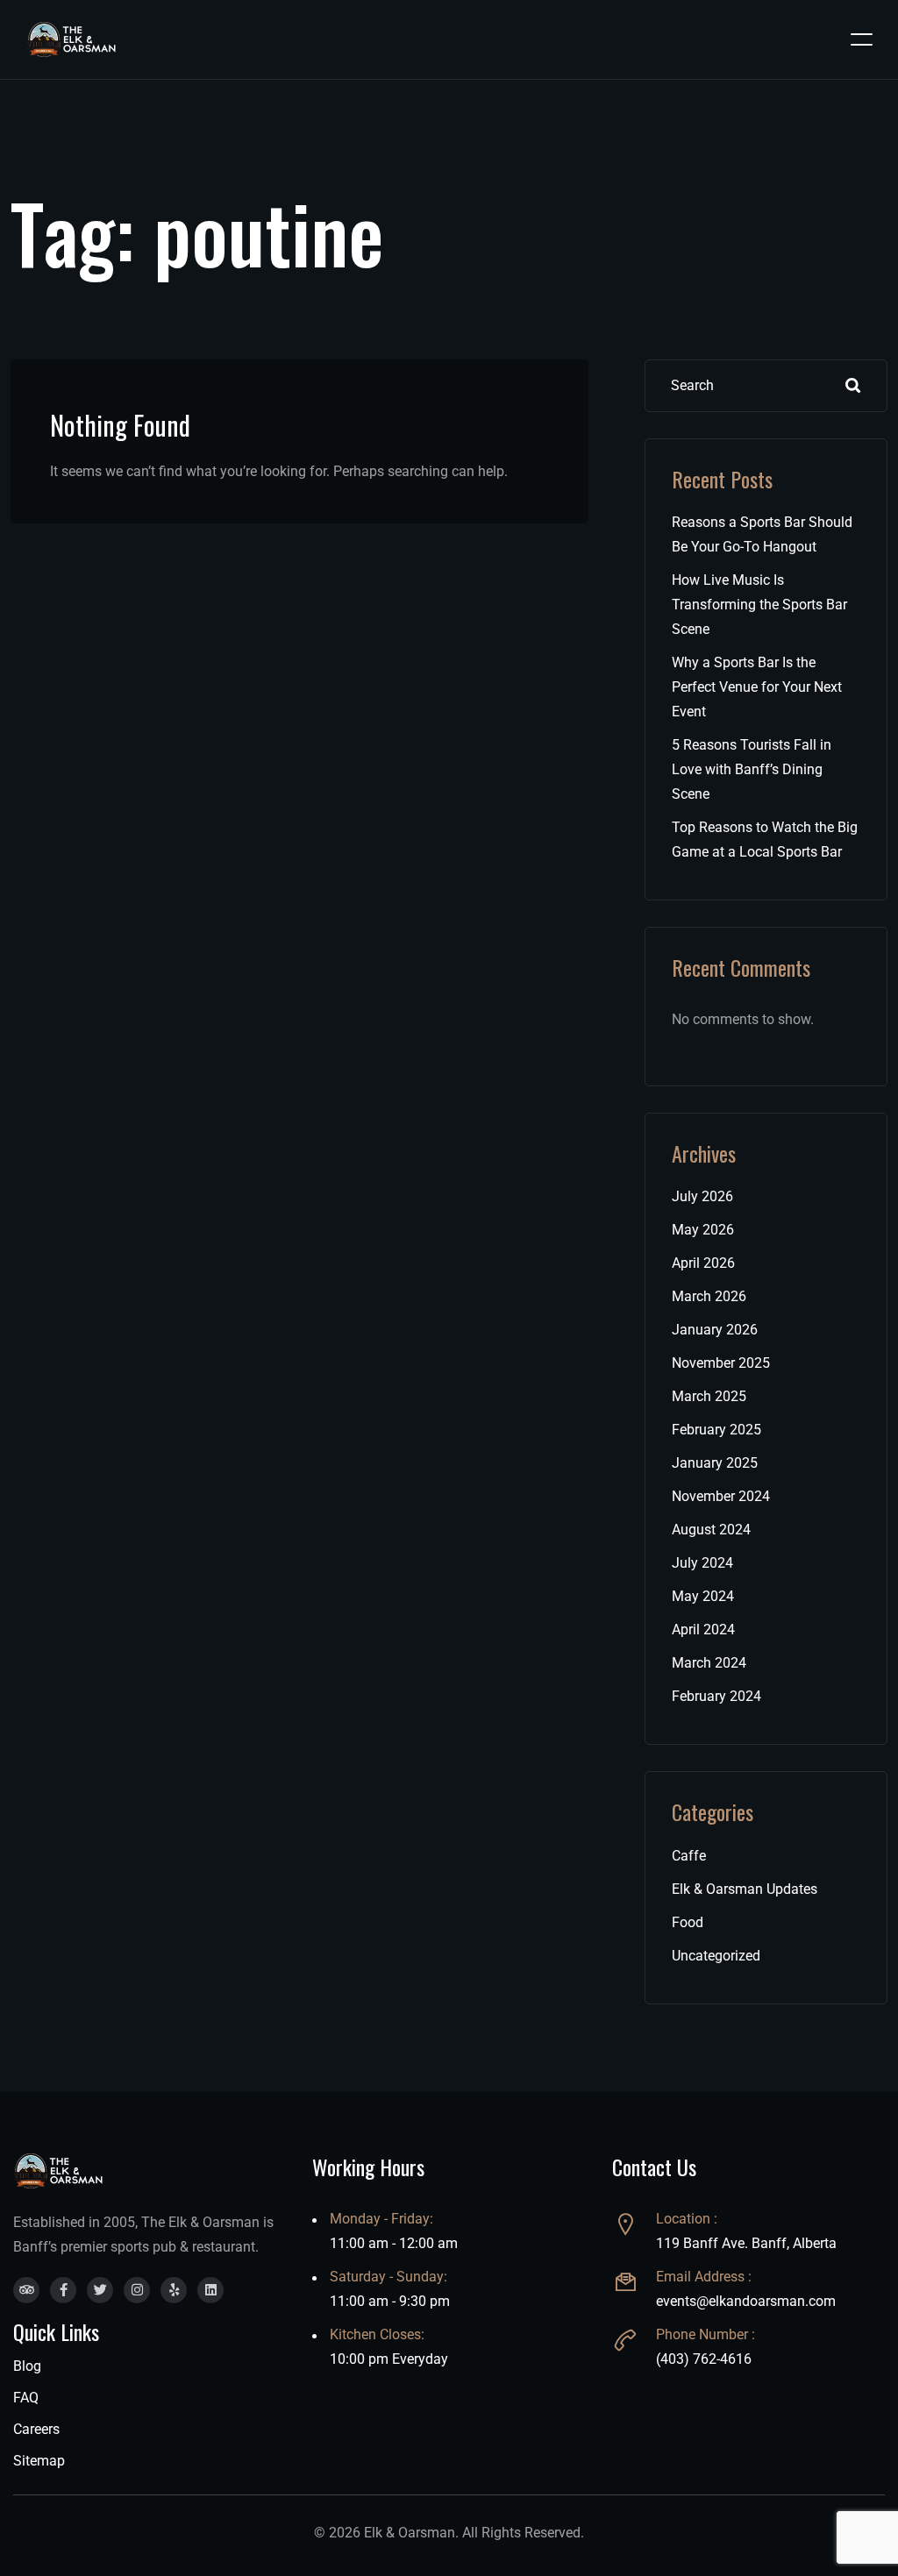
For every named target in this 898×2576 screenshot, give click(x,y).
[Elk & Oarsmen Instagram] (137, 2290)
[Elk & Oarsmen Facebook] (63, 2290)
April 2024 (703, 1630)
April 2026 (703, 1263)
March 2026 (709, 1296)
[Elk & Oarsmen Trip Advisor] (26, 2290)
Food (688, 1922)
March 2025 (709, 1396)
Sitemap (39, 2461)
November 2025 (721, 1363)
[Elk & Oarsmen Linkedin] (210, 2290)
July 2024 (702, 1563)
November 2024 (721, 1496)
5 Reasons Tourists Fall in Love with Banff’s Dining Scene (752, 769)
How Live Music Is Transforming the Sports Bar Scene (759, 605)
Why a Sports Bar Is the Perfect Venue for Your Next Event (757, 687)
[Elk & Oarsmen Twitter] (100, 2290)
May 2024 (703, 1596)
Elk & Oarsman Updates (745, 1889)
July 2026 (702, 1196)
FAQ (26, 2398)
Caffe (689, 1856)
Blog (27, 2366)
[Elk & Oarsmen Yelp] (174, 2290)
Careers (36, 2429)
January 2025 (715, 1463)
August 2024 (711, 1530)
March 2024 (709, 1663)
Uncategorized (716, 1956)
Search (853, 386)
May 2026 (703, 1230)
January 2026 (715, 1330)
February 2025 (716, 1430)
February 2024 (716, 1696)
